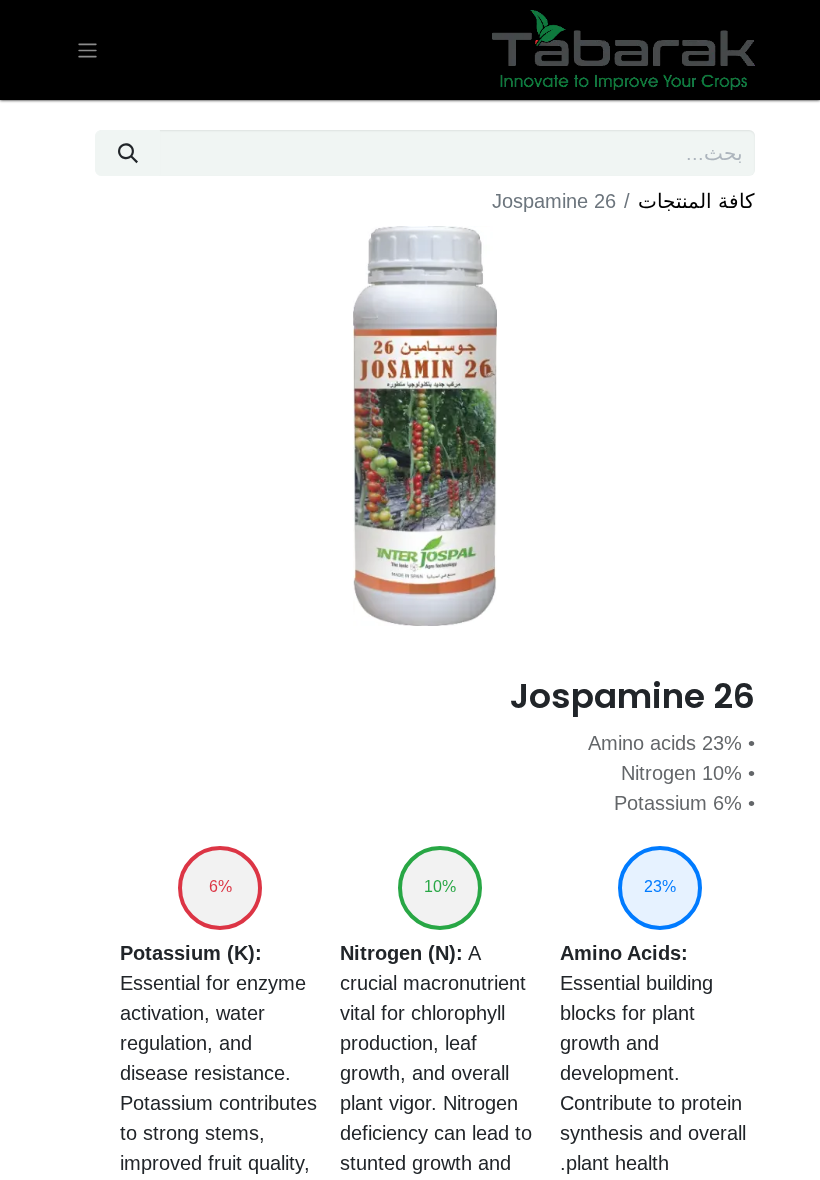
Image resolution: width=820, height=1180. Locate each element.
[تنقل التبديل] (87, 49)
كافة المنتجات (696, 201)
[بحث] (127, 153)
